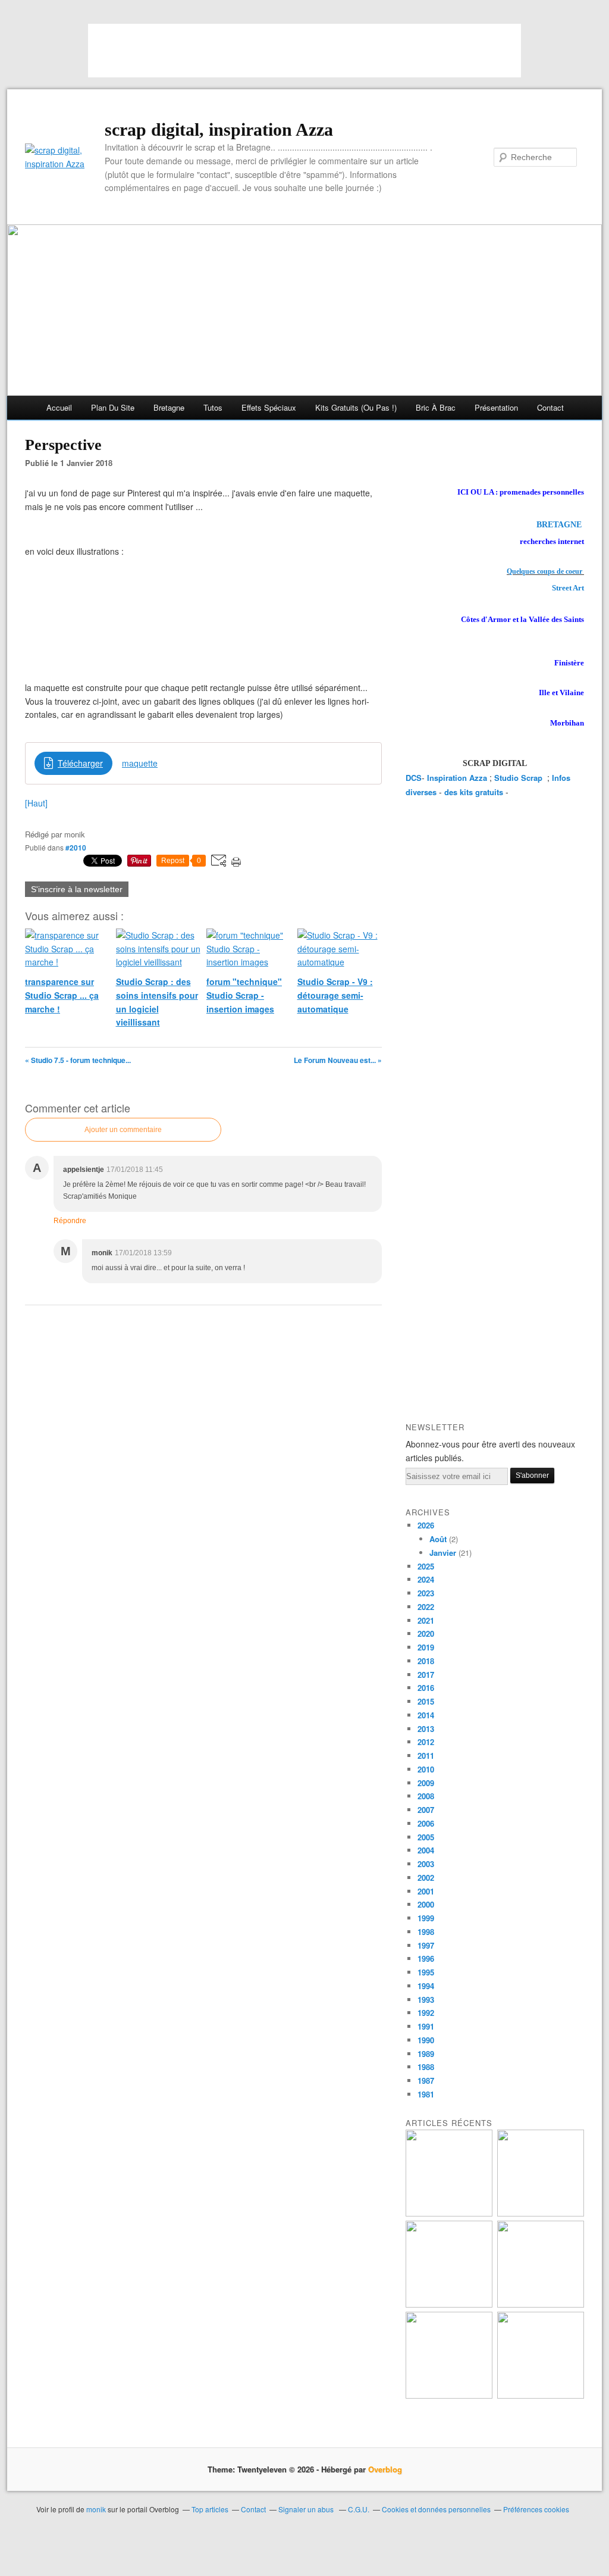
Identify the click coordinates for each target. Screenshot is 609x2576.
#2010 (76, 848)
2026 (426, 1525)
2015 (426, 1701)
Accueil (59, 407)
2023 (426, 1593)
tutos (213, 407)
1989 (426, 2054)
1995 (426, 1972)
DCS (414, 778)
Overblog (385, 2469)
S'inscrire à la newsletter (77, 889)
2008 (426, 1796)
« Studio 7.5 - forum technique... (78, 1060)
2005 (426, 1837)
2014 (426, 1715)
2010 (426, 1769)
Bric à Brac (436, 407)
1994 (426, 1986)
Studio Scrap (519, 778)
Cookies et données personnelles (436, 2509)
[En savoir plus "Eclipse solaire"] (541, 2395)
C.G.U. (359, 2509)
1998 (426, 1932)
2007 (426, 1810)
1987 (426, 2081)
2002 (426, 1878)
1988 (426, 2067)
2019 (426, 1647)
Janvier (443, 1553)
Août (438, 1539)
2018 (426, 1661)
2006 (426, 1823)
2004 (426, 1850)
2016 (426, 1688)
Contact (550, 407)
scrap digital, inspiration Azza (219, 129)
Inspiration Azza (457, 778)
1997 (426, 1945)
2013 (426, 1729)
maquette (140, 763)
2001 (426, 1891)
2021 (426, 1620)
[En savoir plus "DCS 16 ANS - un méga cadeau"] (541, 2213)
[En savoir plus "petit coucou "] (449, 2213)
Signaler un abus (307, 2509)
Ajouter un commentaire (123, 1130)
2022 (426, 1607)
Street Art (568, 588)
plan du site (113, 407)
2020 (426, 1634)
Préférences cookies (536, 2509)
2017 (426, 1675)
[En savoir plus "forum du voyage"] (541, 2304)
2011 (426, 1756)
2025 (426, 1566)
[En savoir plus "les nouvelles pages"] (449, 2304)
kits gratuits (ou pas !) (356, 407)
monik (96, 2509)
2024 (426, 1579)
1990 (426, 2040)
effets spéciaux (269, 407)
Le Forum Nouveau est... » (338, 1060)
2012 (426, 1742)
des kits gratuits (474, 792)
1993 (426, 2000)
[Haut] (36, 803)
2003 (426, 1864)
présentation (496, 407)
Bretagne (169, 407)
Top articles (210, 2509)
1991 (426, 2026)
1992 (426, 2013)
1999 (426, 1918)
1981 (426, 2094)
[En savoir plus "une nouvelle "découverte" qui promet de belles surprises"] (449, 2395)
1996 (426, 1958)
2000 (426, 1904)
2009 (426, 1783)
